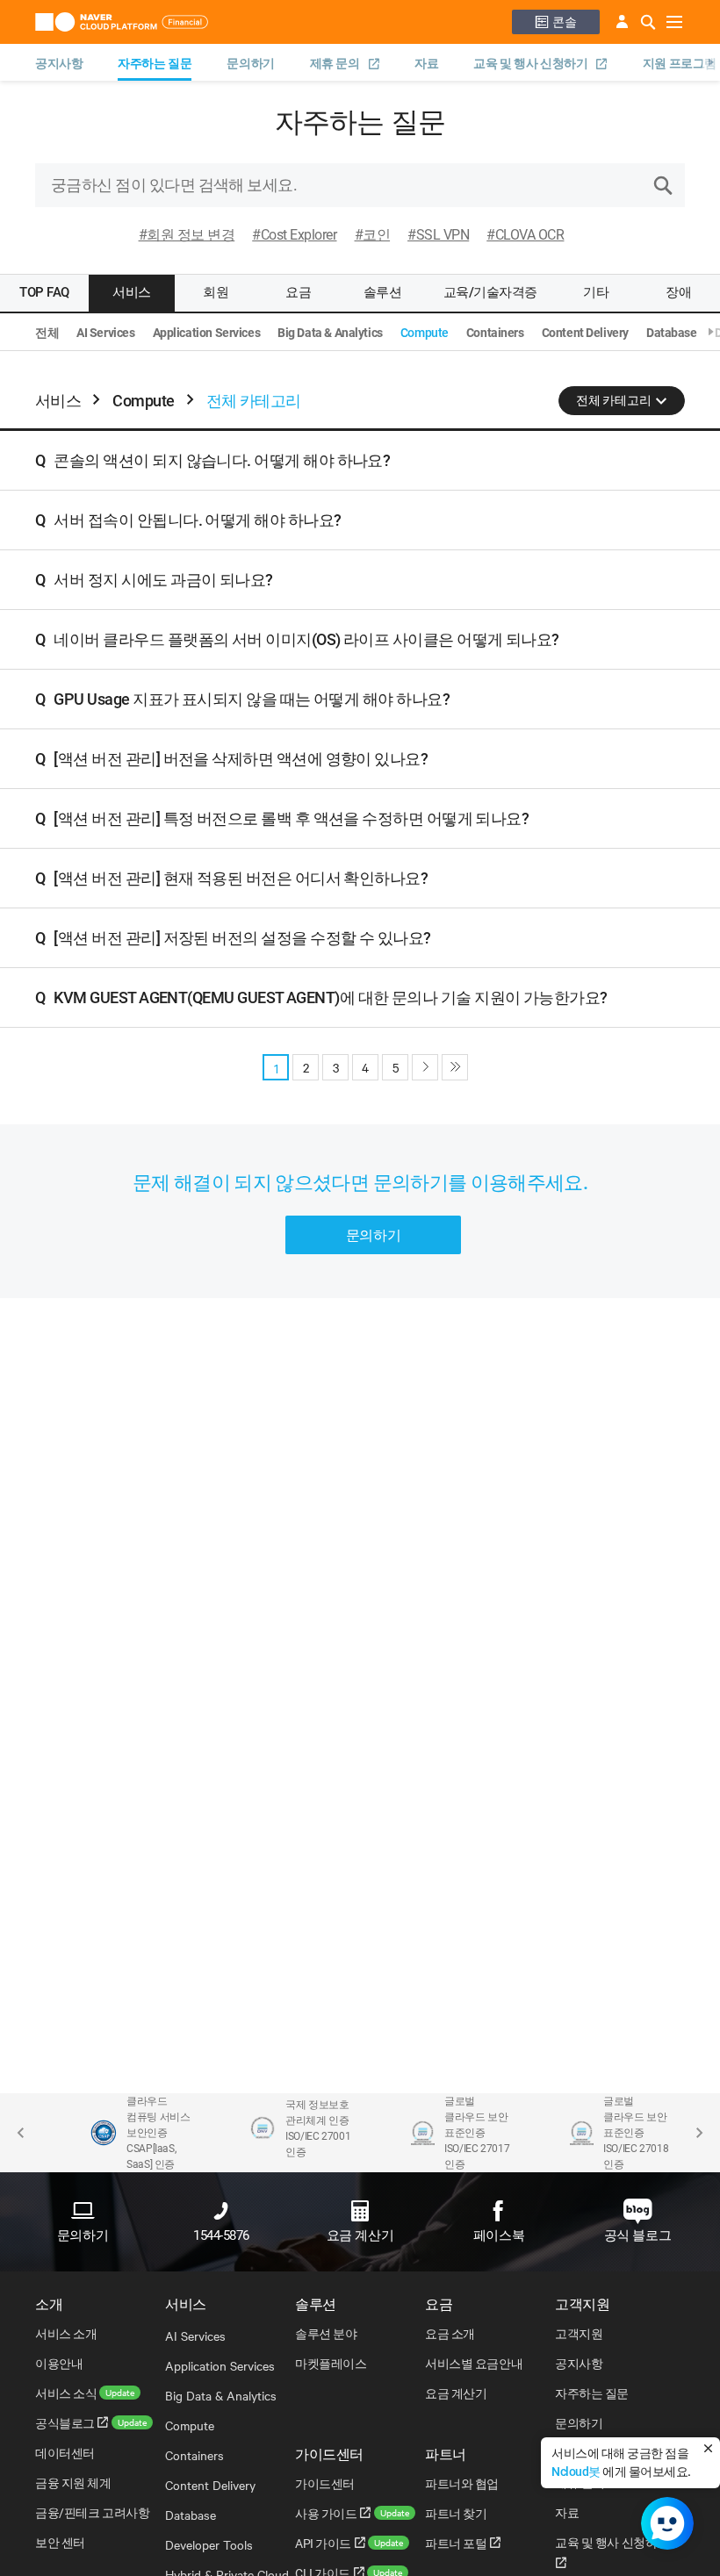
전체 (47, 333)
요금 (298, 292)
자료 (426, 63)
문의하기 (250, 63)
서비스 (132, 292)
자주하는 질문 (155, 63)
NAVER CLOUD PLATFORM (126, 22)
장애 (678, 292)
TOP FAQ (44, 292)
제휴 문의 (336, 64)
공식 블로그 (637, 2235)
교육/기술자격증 (490, 292)
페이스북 (499, 2235)
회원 (216, 292)
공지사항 (59, 63)
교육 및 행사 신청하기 (532, 64)
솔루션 (383, 292)
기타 (596, 292)
